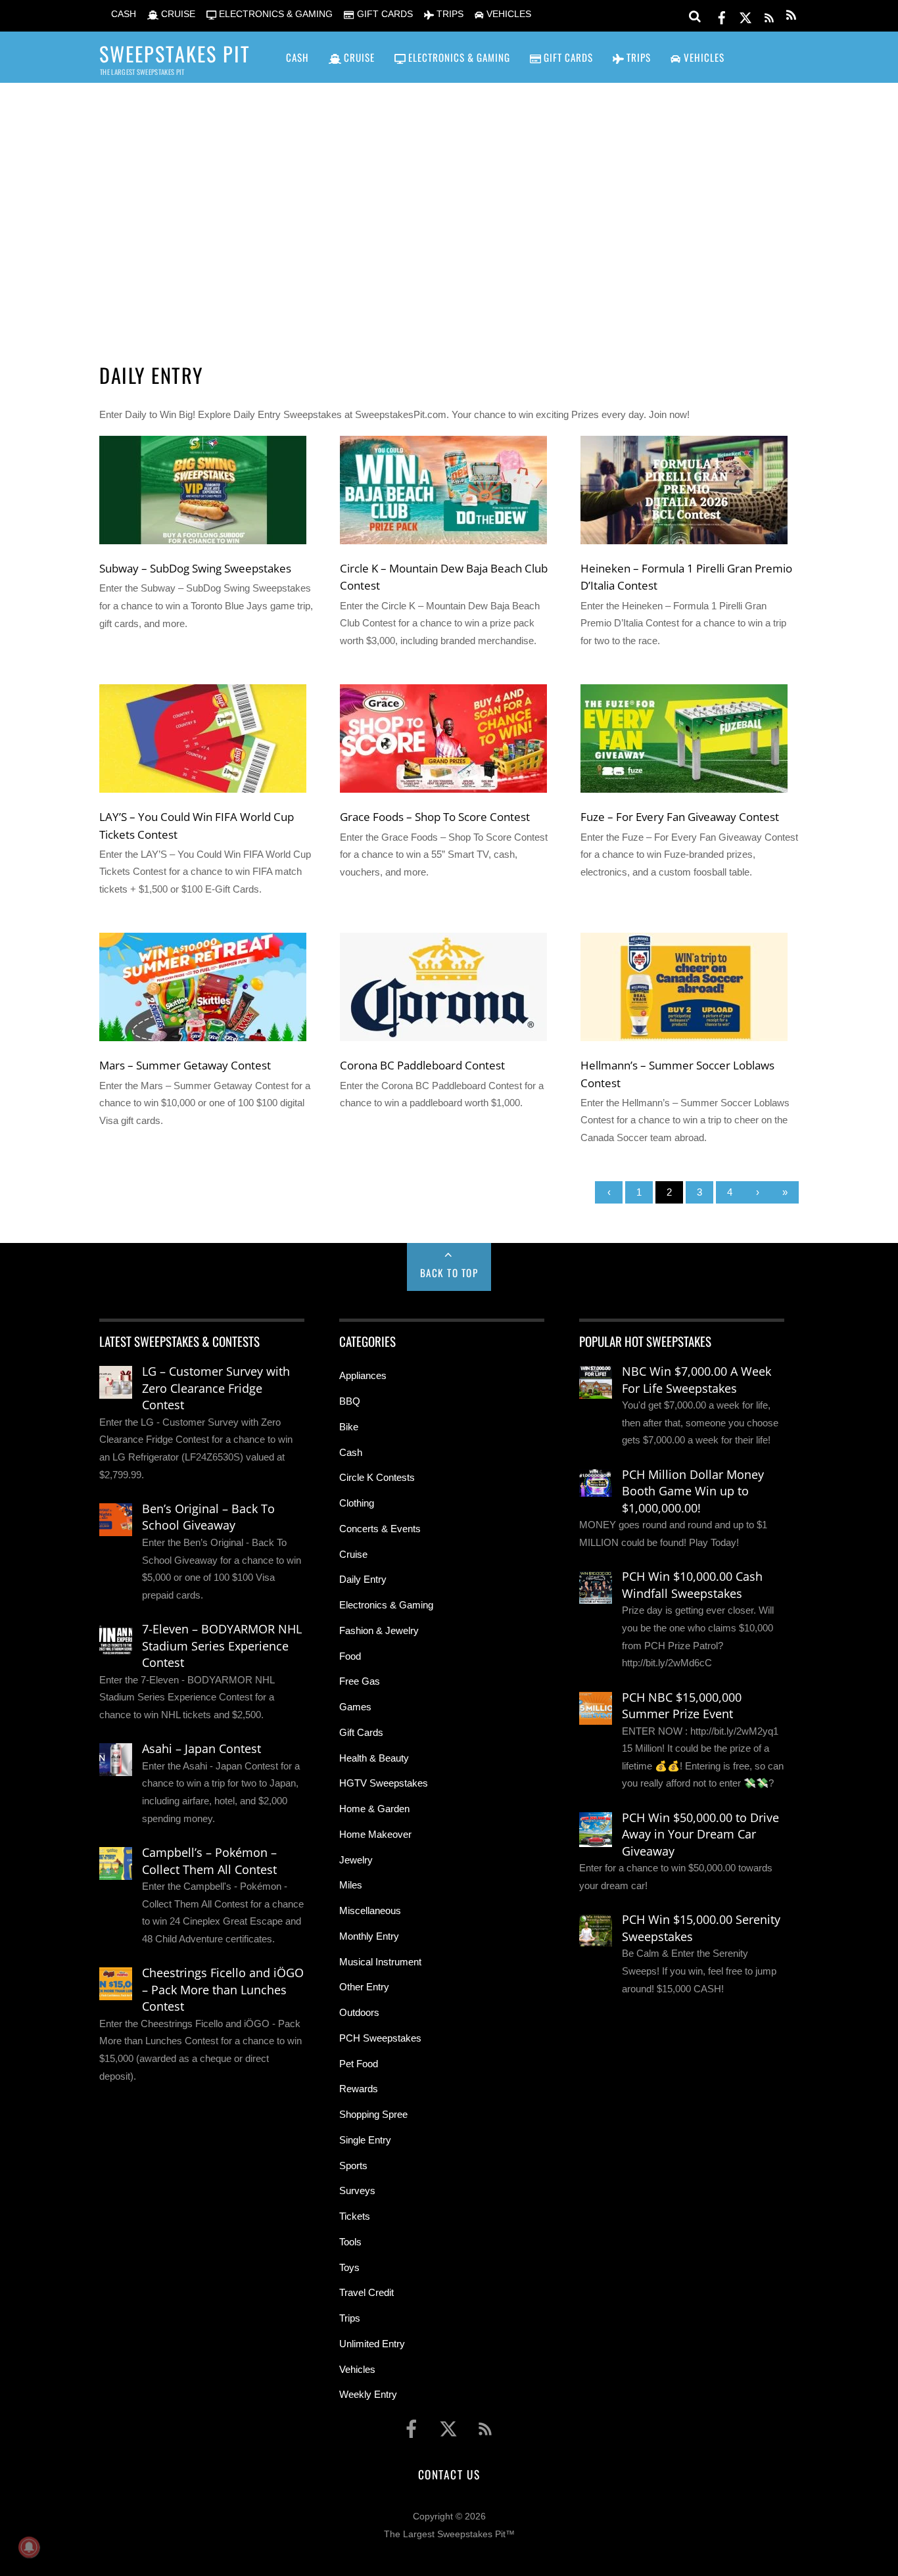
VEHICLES (508, 14)
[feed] (769, 15)
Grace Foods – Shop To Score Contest (435, 816)
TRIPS (449, 14)
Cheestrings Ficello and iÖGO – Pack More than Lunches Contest (223, 1989)
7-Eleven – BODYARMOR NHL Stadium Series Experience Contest (222, 1646)
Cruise (353, 1554)
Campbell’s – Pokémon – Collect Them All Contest (209, 1861)
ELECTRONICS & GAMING (274, 14)
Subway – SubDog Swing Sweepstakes (195, 568)
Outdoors (359, 2012)
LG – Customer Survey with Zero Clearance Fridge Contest (216, 1388)
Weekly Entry (368, 2394)
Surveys (357, 2190)
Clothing (357, 1503)
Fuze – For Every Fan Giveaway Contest (680, 816)
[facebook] (722, 15)
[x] (745, 15)
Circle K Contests (377, 1477)
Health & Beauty (374, 1758)
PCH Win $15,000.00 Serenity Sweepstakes (701, 1928)
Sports (353, 2166)
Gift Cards (361, 1732)
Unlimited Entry (372, 2344)
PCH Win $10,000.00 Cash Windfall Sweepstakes (692, 1585)
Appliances (363, 1375)
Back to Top (449, 1273)
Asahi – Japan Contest (201, 1748)
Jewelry (356, 1860)
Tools (350, 2242)
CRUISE (177, 14)
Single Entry (365, 2140)
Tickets (355, 2216)
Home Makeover (375, 1834)
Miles (351, 1885)
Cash (351, 1452)
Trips (350, 2318)
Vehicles (357, 2369)
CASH (122, 14)
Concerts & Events (380, 1529)
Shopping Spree (373, 2114)
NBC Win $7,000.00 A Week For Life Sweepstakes (697, 1380)
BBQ (350, 1401)
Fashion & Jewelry (379, 1630)
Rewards (359, 2089)
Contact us (449, 2474)
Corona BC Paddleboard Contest (422, 1065)
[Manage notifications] (29, 2547)
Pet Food (359, 2064)
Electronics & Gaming (386, 1605)
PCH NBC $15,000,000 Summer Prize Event (682, 1706)
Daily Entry (363, 1579)
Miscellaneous (370, 1910)
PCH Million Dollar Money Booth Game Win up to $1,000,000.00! (693, 1491)
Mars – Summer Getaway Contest (185, 1065)
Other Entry (364, 1987)
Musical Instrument (380, 1962)
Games (355, 1707)
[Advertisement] (449, 204)
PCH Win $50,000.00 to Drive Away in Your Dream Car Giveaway (700, 1834)
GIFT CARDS (383, 14)
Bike (349, 1427)
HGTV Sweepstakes (384, 1783)
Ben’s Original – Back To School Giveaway (208, 1517)
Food (350, 1656)
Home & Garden (374, 1809)
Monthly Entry (369, 1936)
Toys (349, 2267)
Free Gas (360, 1681)
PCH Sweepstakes (380, 2038)
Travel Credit (366, 2292)
